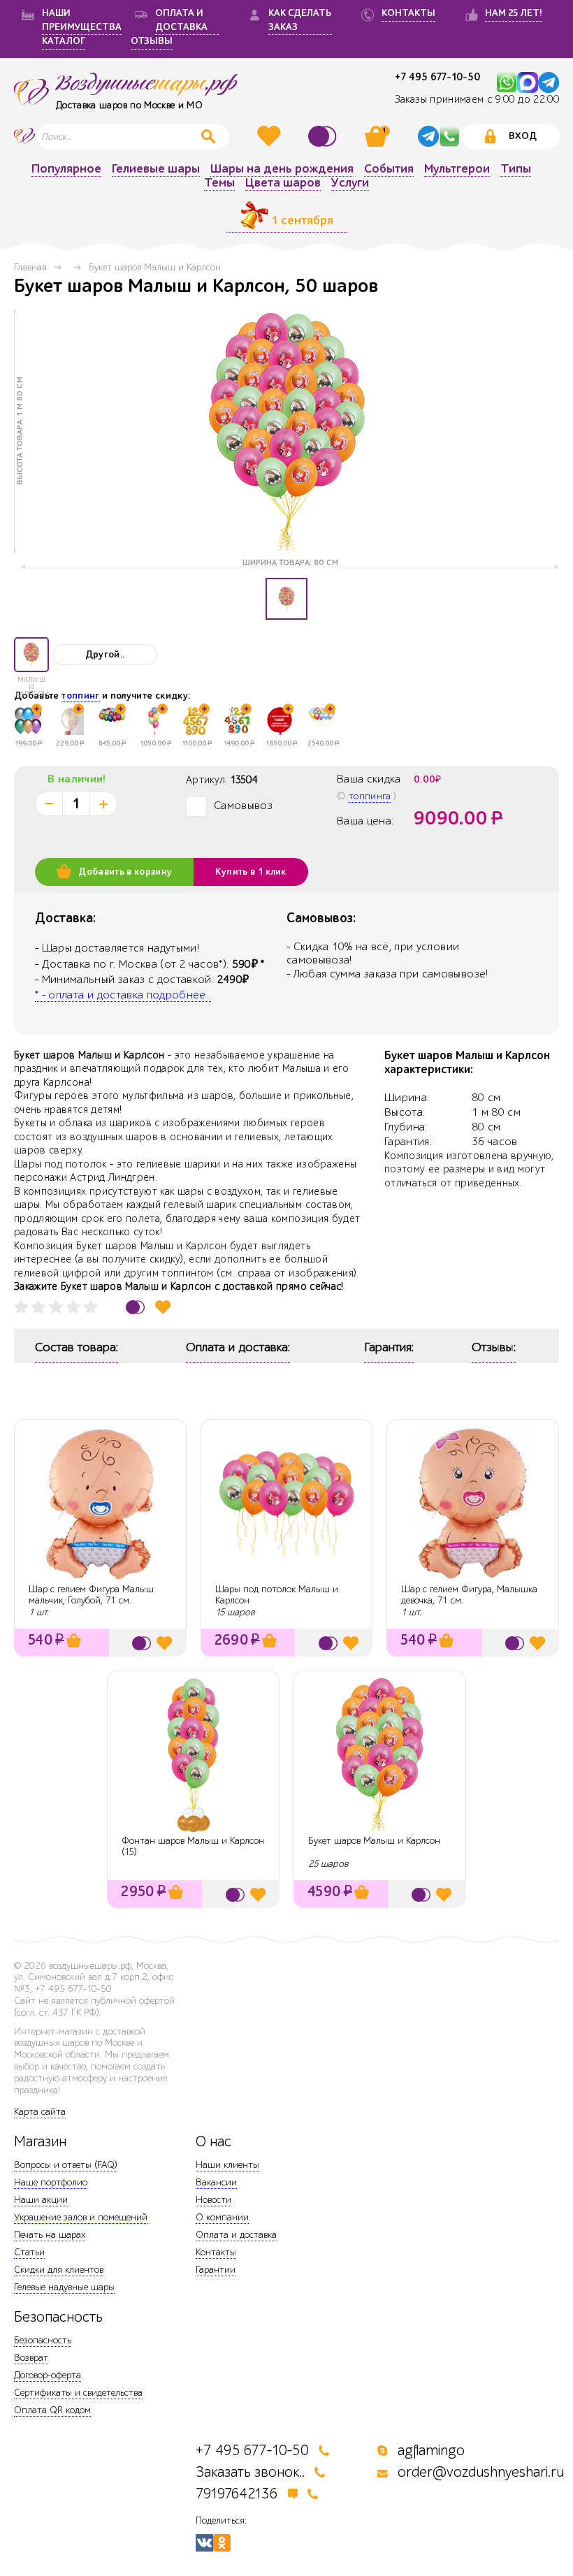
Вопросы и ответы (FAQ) (66, 2165)
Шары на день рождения (282, 169)
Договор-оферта (48, 2375)
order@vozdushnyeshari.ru (481, 2472)
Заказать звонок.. (250, 2472)
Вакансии (216, 2182)
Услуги (350, 183)
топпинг (80, 696)
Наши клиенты (227, 2165)
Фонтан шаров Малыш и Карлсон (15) (193, 1847)
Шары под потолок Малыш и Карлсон (277, 1595)
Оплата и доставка (236, 2235)
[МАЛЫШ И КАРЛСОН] (31, 655)
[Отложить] (163, 1307)
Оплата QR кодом (52, 2410)
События (389, 169)
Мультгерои (457, 169)
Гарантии (216, 2270)
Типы (516, 169)
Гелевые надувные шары (64, 2287)
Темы (219, 183)
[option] (286, 431)
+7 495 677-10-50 (437, 77)
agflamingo (431, 2451)
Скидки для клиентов (59, 2270)
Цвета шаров (283, 183)
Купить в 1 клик (251, 872)
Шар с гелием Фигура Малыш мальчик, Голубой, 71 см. (91, 1595)
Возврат (31, 2358)
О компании (222, 2217)
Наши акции (41, 2200)
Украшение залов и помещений (81, 2217)
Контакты (216, 2252)
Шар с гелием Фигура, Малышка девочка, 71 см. (469, 1595)
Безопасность (43, 2340)
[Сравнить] (324, 136)
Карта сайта (40, 2112)
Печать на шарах (50, 2235)
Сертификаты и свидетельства (78, 2393)
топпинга (370, 796)
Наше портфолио (51, 2182)
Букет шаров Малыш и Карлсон (374, 1841)
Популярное (66, 169)
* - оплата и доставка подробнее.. (123, 995)
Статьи (29, 2252)
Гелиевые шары (156, 169)
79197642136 (237, 2494)
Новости (213, 2200)
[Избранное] (270, 136)
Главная (30, 267)
